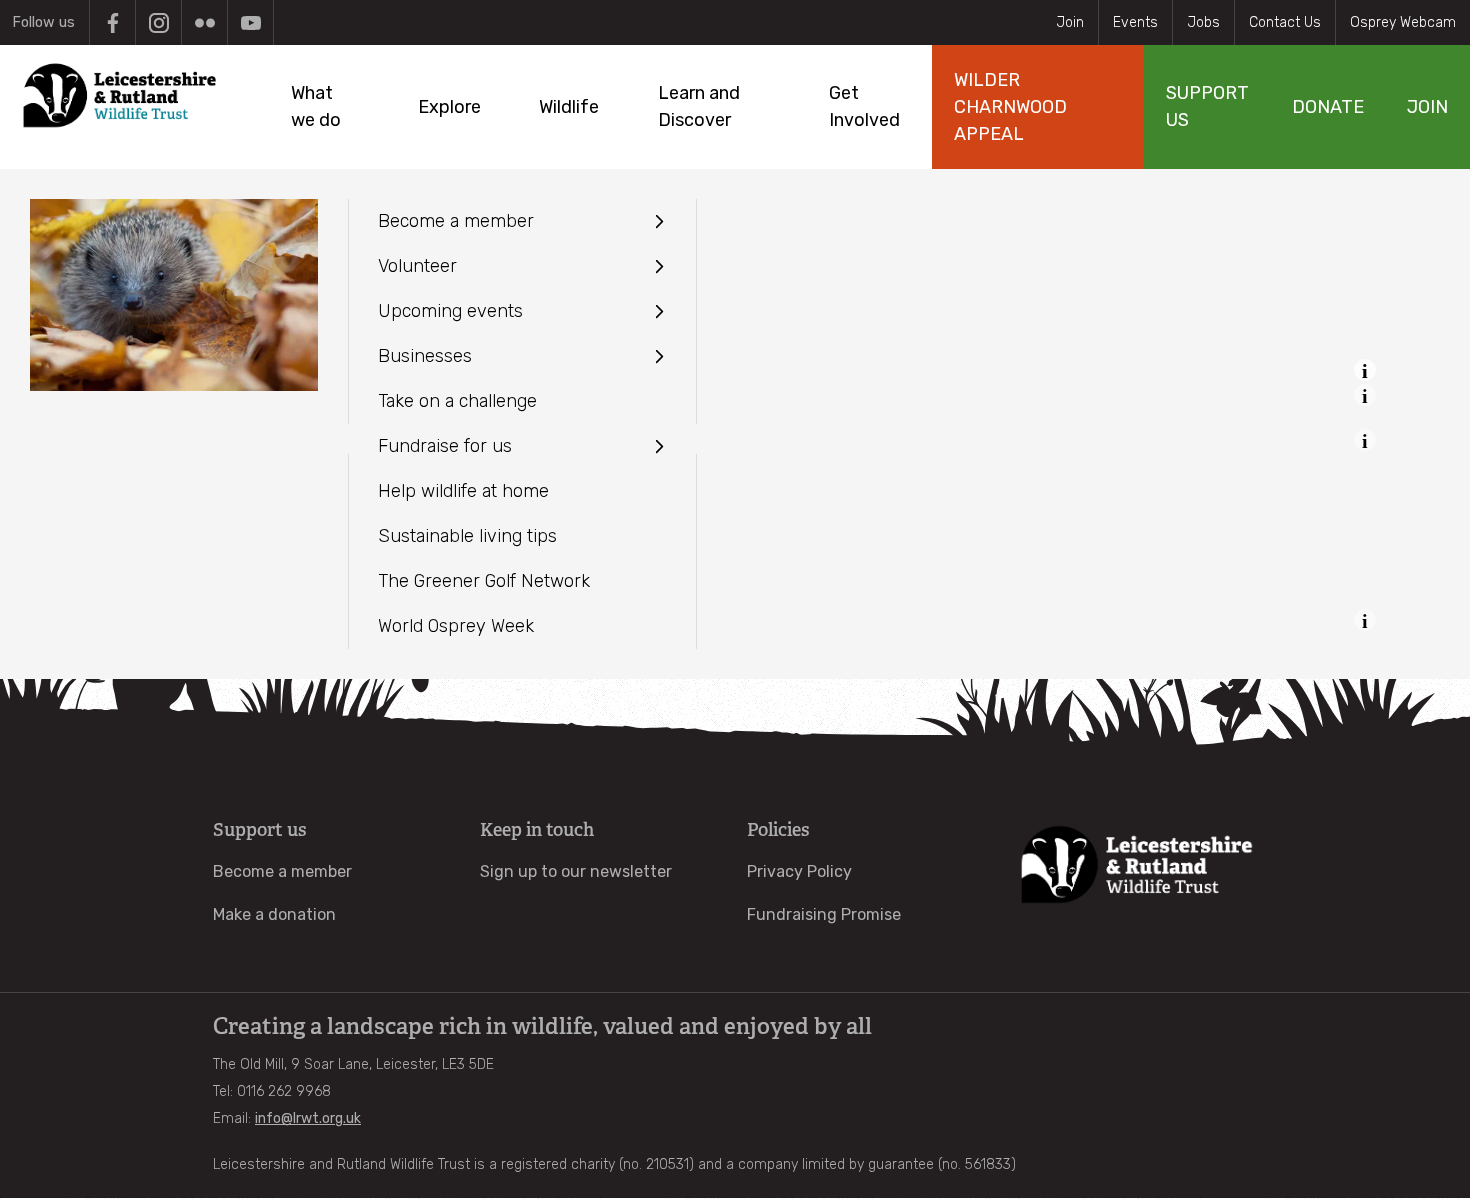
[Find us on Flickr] (204, 22)
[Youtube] (250, 22)
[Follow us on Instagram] (158, 22)
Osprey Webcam (1403, 22)
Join (1070, 22)
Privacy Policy (799, 871)
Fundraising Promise (824, 914)
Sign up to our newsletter (576, 871)
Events (1135, 22)
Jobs (1203, 22)
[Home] (119, 95)
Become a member (282, 871)
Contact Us (1285, 22)
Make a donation (274, 914)
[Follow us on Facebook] (112, 22)
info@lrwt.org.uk (308, 1118)
